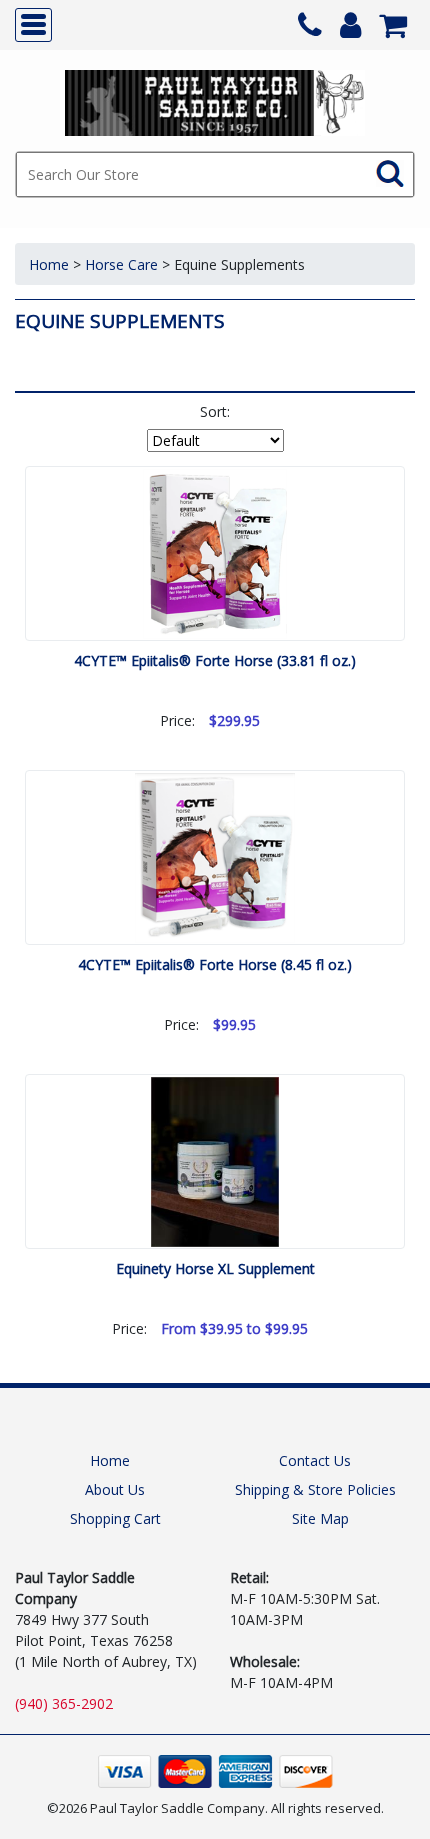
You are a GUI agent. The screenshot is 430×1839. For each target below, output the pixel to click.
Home (49, 264)
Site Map (320, 1518)
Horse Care (121, 264)
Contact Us (315, 1460)
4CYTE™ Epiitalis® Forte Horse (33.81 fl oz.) (215, 660)
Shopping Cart (115, 1518)
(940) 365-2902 (64, 1703)
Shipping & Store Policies (315, 1489)
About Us (115, 1489)
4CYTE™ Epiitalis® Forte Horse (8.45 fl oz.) (215, 964)
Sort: (215, 411)
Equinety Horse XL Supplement (215, 1268)
